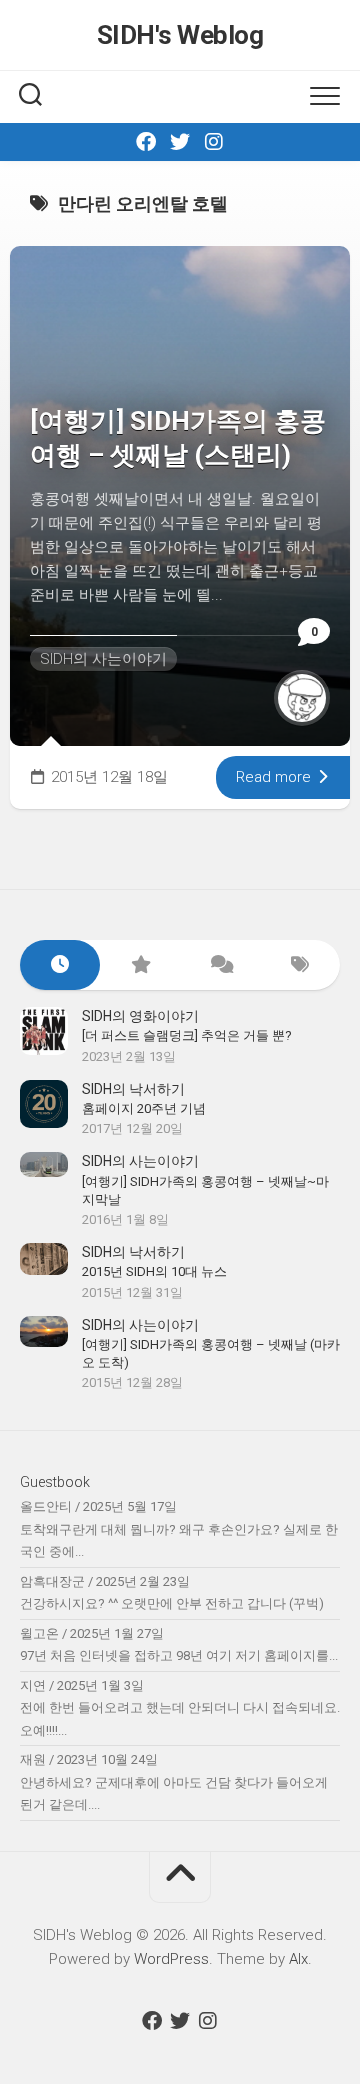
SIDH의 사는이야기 (103, 659)
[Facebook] (146, 142)
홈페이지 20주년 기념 (144, 1108)
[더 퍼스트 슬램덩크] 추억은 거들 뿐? (187, 1035)
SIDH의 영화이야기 (140, 1016)
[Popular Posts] (140, 965)
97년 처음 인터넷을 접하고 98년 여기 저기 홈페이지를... (179, 1655)
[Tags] (300, 965)
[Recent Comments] (220, 965)
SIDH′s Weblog (180, 35)
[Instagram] (214, 142)
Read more (275, 777)
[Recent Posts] (60, 965)
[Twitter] (180, 142)
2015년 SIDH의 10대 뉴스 (154, 1271)
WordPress (171, 1959)
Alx (298, 1959)
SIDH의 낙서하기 (133, 1089)
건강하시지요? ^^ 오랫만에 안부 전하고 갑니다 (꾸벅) (172, 1603)
